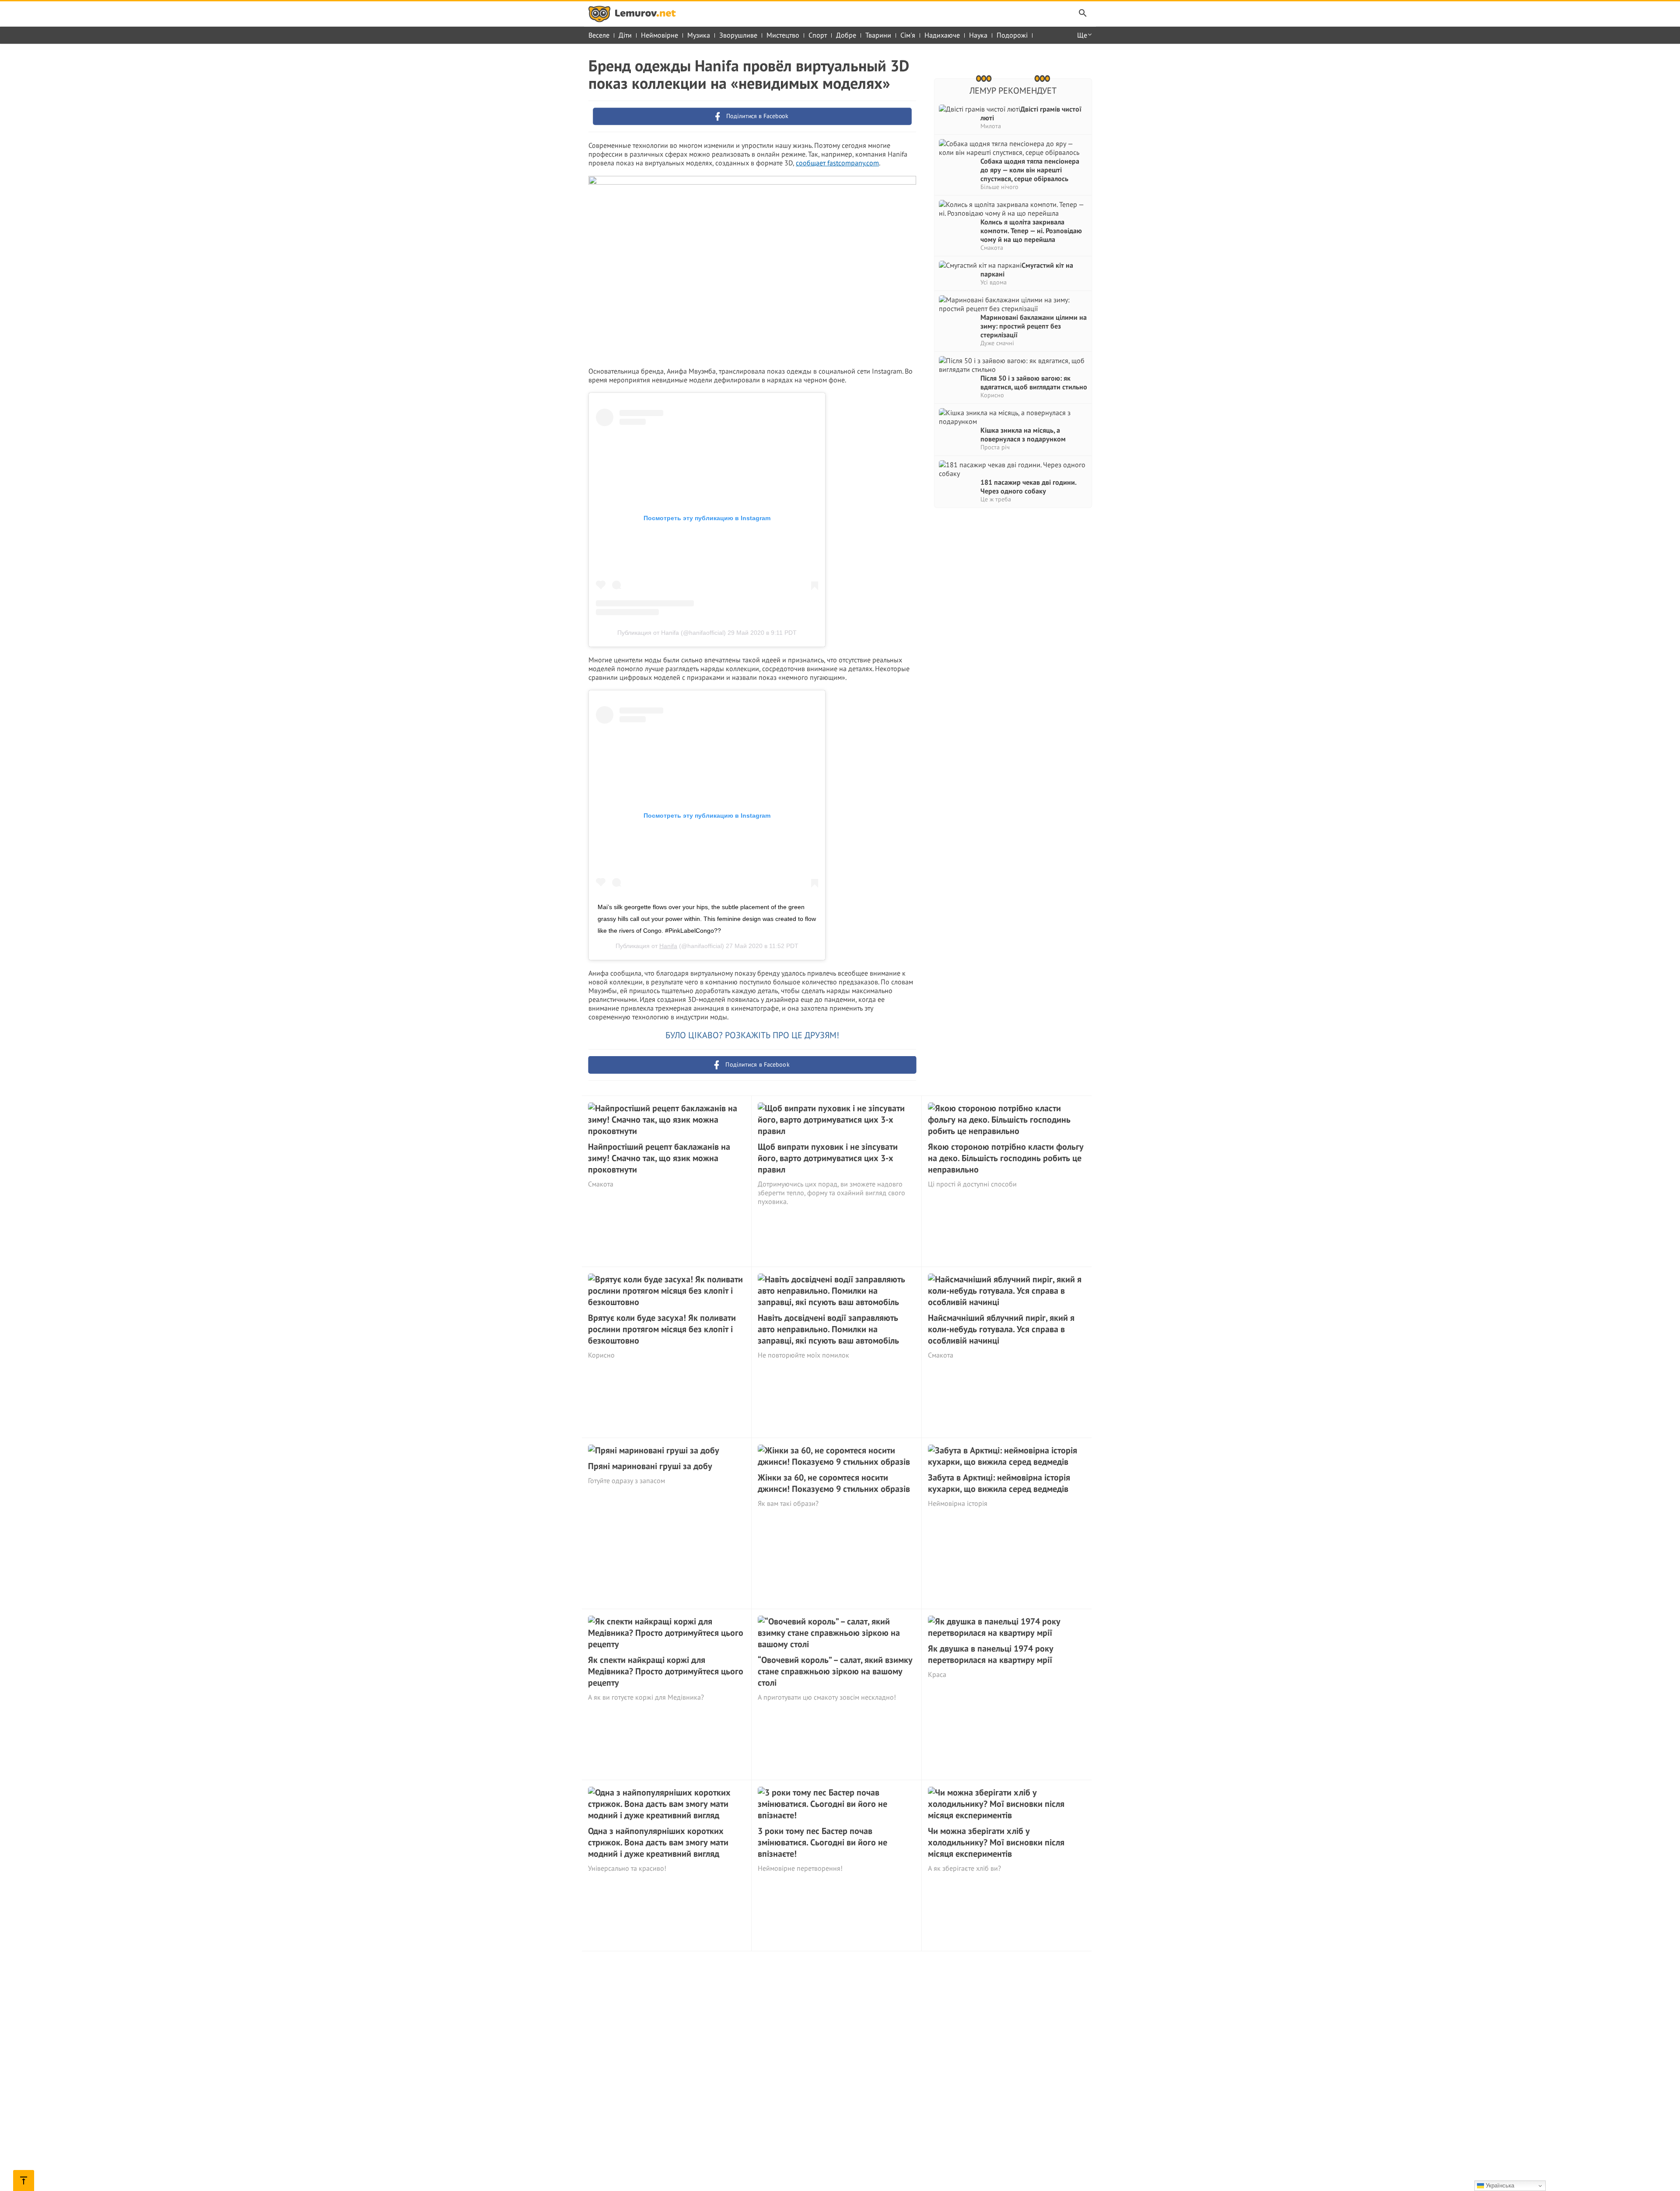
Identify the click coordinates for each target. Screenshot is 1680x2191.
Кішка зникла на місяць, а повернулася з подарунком (1023, 434)
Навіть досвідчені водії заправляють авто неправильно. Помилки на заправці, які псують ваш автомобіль (828, 1329)
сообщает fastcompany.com (837, 163)
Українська (1499, 2186)
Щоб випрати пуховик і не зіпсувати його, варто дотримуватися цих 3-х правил (828, 1158)
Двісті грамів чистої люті (1031, 113)
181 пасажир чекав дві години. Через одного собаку (1028, 486)
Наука (978, 35)
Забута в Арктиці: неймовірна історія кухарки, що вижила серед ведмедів (999, 1483)
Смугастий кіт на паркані (1027, 269)
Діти (625, 35)
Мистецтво (783, 35)
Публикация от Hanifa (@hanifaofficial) (672, 633)
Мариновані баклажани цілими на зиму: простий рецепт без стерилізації (1034, 326)
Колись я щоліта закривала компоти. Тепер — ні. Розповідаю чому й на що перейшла (1031, 231)
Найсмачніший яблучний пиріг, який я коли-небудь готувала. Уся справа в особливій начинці (1001, 1329)
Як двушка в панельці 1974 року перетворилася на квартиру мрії (991, 1654)
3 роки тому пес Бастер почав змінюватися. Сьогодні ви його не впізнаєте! (822, 1842)
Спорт (818, 35)
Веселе (599, 35)
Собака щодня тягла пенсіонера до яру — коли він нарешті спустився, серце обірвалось (1030, 170)
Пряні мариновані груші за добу (650, 1466)
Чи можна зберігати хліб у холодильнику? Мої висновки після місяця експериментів (996, 1842)
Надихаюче (942, 35)
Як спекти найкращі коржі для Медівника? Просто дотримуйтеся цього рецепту (666, 1671)
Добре (846, 35)
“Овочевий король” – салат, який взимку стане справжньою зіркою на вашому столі (835, 1671)
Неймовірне (660, 35)
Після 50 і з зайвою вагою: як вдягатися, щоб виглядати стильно (1034, 382)
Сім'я (908, 35)
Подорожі (1012, 35)
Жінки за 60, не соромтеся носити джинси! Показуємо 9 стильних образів (834, 1483)
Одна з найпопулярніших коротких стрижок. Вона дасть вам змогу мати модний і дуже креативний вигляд (658, 1842)
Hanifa (668, 946)
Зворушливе (738, 35)
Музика (699, 35)
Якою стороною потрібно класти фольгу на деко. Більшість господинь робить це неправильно (1006, 1158)
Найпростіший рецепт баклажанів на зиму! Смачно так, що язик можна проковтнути (659, 1158)
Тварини (878, 35)
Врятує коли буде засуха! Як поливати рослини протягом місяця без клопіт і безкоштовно (662, 1329)
